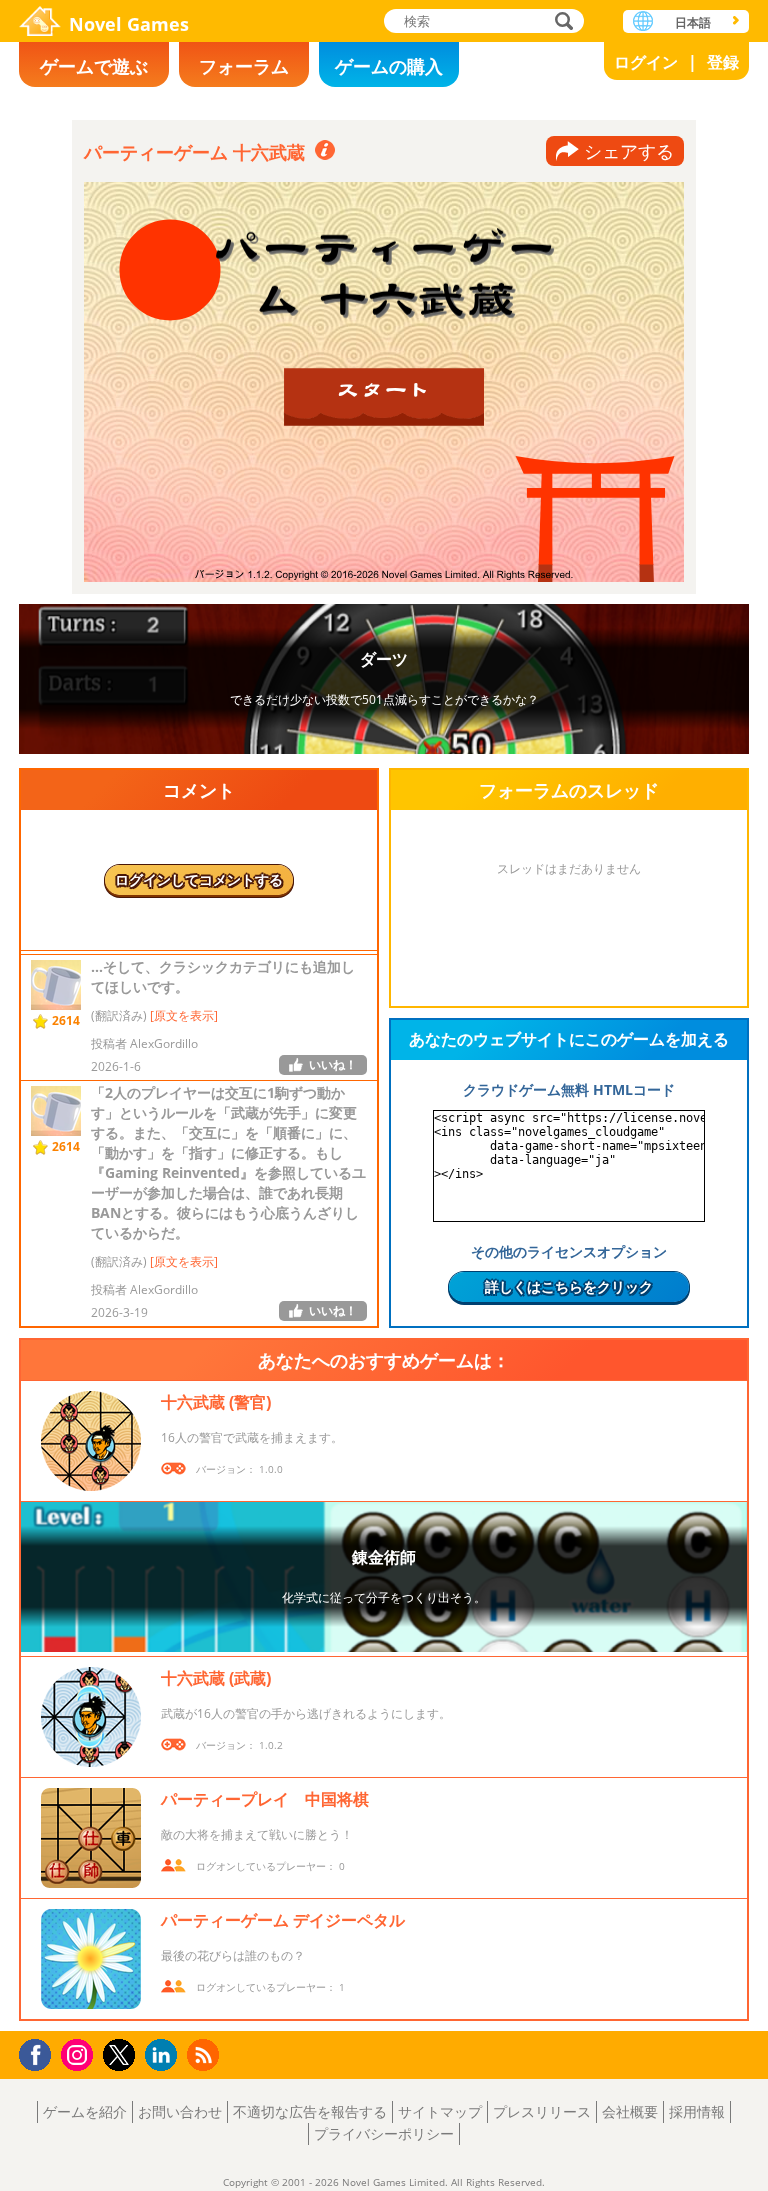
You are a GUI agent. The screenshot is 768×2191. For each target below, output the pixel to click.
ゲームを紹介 (85, 2111)
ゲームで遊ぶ (94, 66)
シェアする (629, 151)
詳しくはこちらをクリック (569, 1286)
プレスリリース (542, 2111)
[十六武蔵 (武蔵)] (91, 1717)
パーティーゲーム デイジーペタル (283, 1920)
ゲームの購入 (389, 66)
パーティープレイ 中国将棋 (265, 1799)
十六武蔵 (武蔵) (216, 1678)
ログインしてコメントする (199, 879)
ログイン (646, 62)
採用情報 (697, 2111)
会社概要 (630, 2111)
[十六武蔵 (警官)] (91, 1441)
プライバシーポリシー (384, 2133)
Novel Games (129, 24)
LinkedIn (164, 2055)
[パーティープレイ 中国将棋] (91, 1838)
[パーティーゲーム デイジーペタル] (91, 1959)
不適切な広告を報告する (310, 2111)
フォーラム (244, 66)
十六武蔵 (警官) (216, 1402)
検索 (561, 22)
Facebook (40, 2052)
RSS (205, 2054)
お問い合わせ (180, 2111)
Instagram (80, 2053)
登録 (723, 62)
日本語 (693, 22)
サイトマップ (440, 2111)
